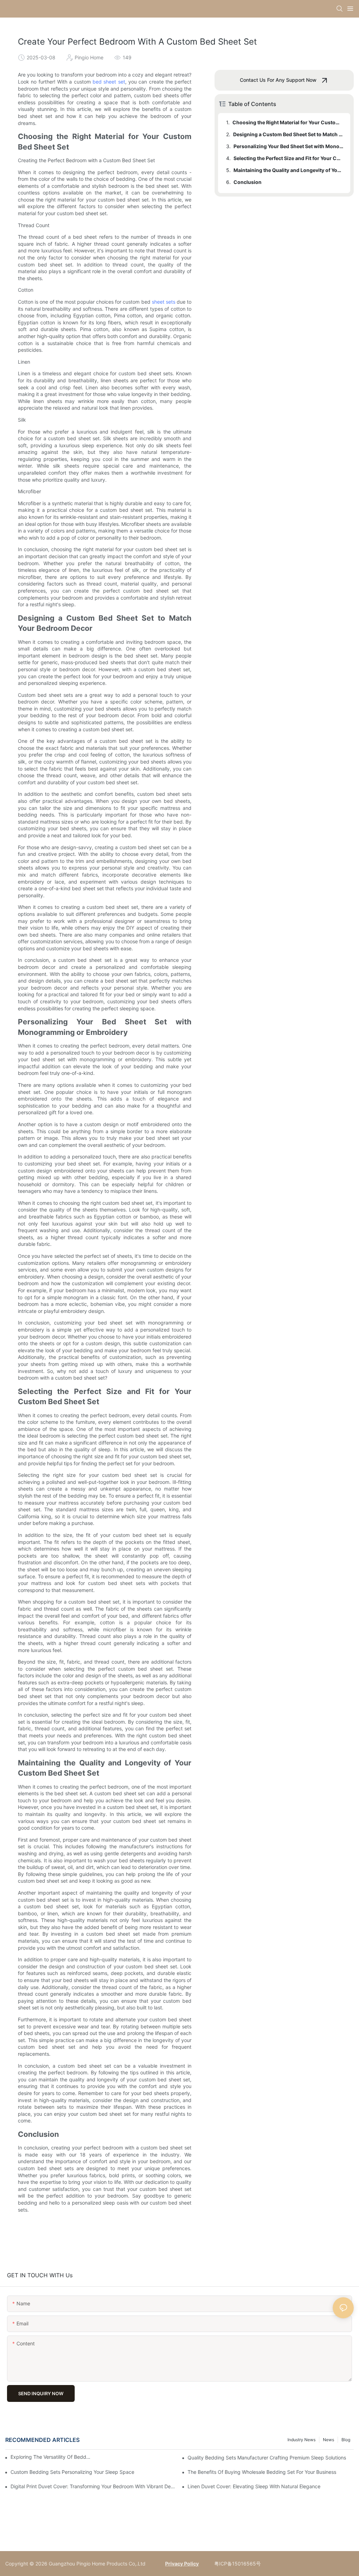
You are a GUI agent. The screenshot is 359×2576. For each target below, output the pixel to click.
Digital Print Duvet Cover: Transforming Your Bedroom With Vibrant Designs (94, 2486)
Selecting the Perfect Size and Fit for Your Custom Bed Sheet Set (289, 158)
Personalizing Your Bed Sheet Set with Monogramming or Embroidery (289, 146)
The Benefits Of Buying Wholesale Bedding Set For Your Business (262, 2472)
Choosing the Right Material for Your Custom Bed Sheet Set (288, 122)
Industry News (302, 2440)
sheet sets (164, 302)
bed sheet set (109, 82)
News (328, 2440)
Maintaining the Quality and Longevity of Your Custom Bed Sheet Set (289, 170)
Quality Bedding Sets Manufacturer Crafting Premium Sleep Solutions (267, 2458)
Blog (346, 2440)
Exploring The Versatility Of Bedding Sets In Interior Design (51, 2457)
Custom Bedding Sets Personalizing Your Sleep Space (72, 2472)
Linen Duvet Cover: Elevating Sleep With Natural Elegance (254, 2486)
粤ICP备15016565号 (237, 2564)
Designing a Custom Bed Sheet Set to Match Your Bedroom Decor (288, 134)
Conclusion (248, 182)
